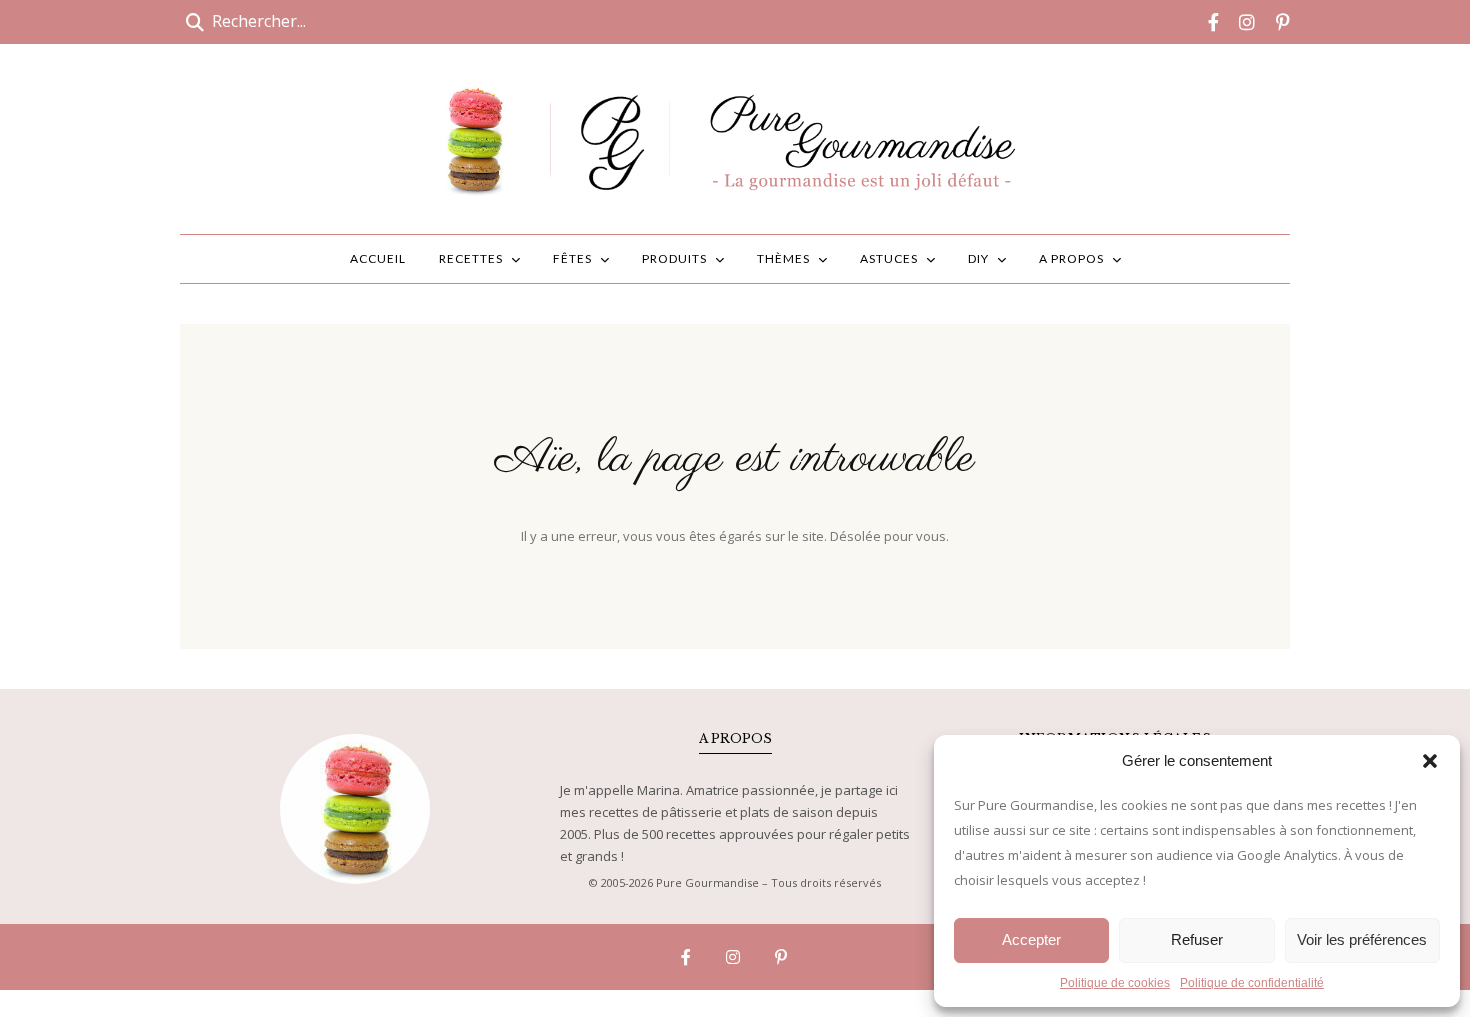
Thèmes (783, 258)
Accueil (378, 258)
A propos (1071, 258)
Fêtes (572, 258)
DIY (978, 258)
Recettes (471, 258)
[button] (1430, 761)
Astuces (889, 258)
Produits (674, 258)
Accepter (1031, 939)
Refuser (1197, 939)
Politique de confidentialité (1252, 983)
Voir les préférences (1362, 939)
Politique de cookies (1115, 983)
